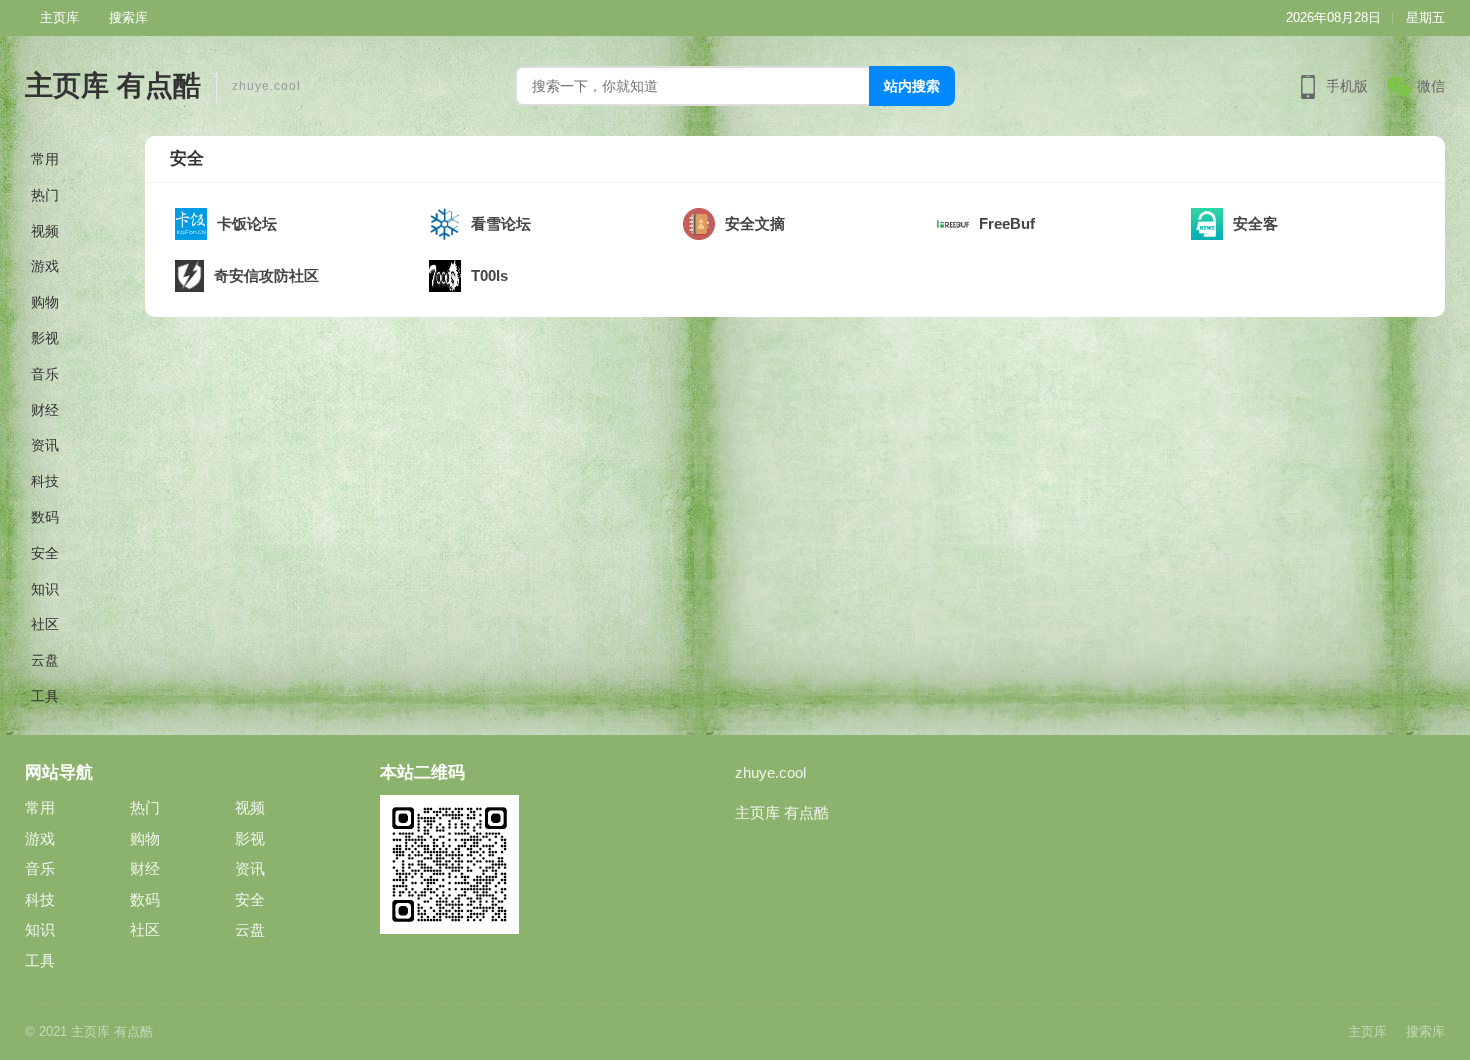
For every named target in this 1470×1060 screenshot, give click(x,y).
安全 (45, 553)
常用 (45, 159)
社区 (45, 624)
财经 (45, 410)
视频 (45, 231)
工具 (45, 696)
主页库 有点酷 (113, 85)
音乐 (45, 374)
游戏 (45, 266)
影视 (45, 338)
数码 (45, 517)
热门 (45, 195)
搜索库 (128, 17)
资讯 (45, 445)
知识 (45, 589)
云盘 (45, 660)
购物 (45, 302)
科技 (45, 481)
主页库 (59, 17)
